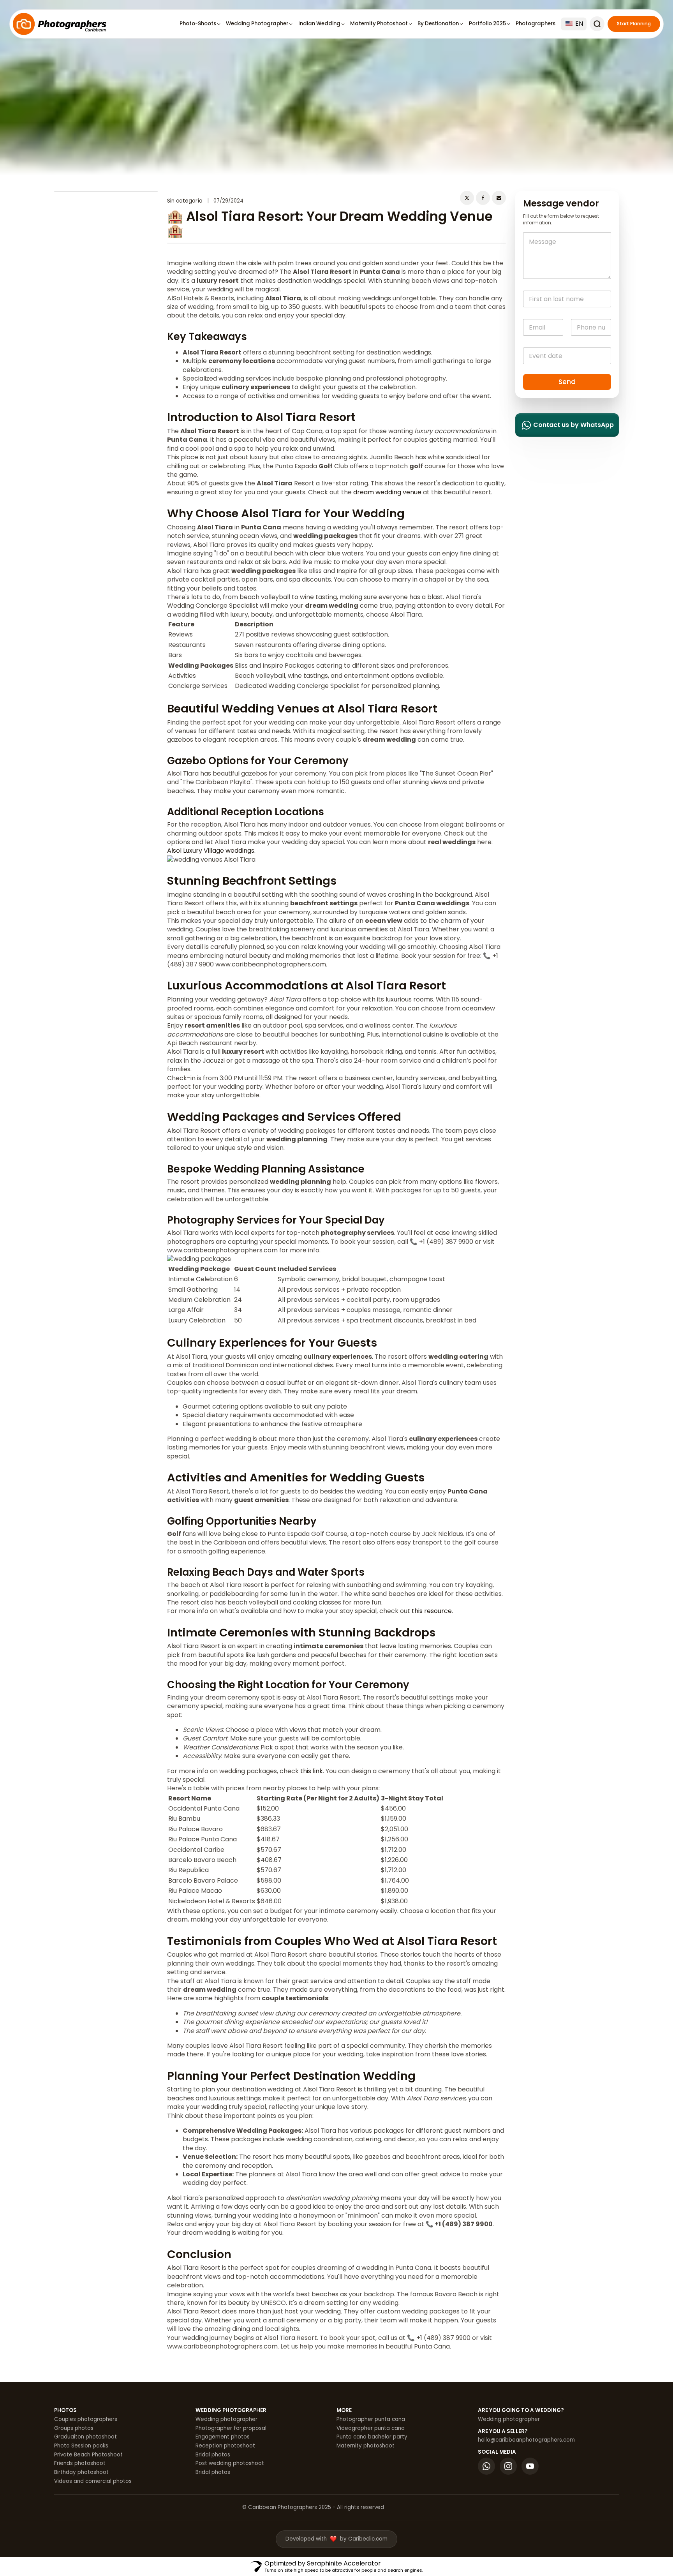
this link (312, 1771)
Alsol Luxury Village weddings (211, 851)
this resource (432, 1611)
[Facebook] (483, 198)
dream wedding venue (387, 492)
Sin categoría (185, 201)
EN (578, 24)
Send (567, 382)
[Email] (499, 198)
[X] (467, 198)
